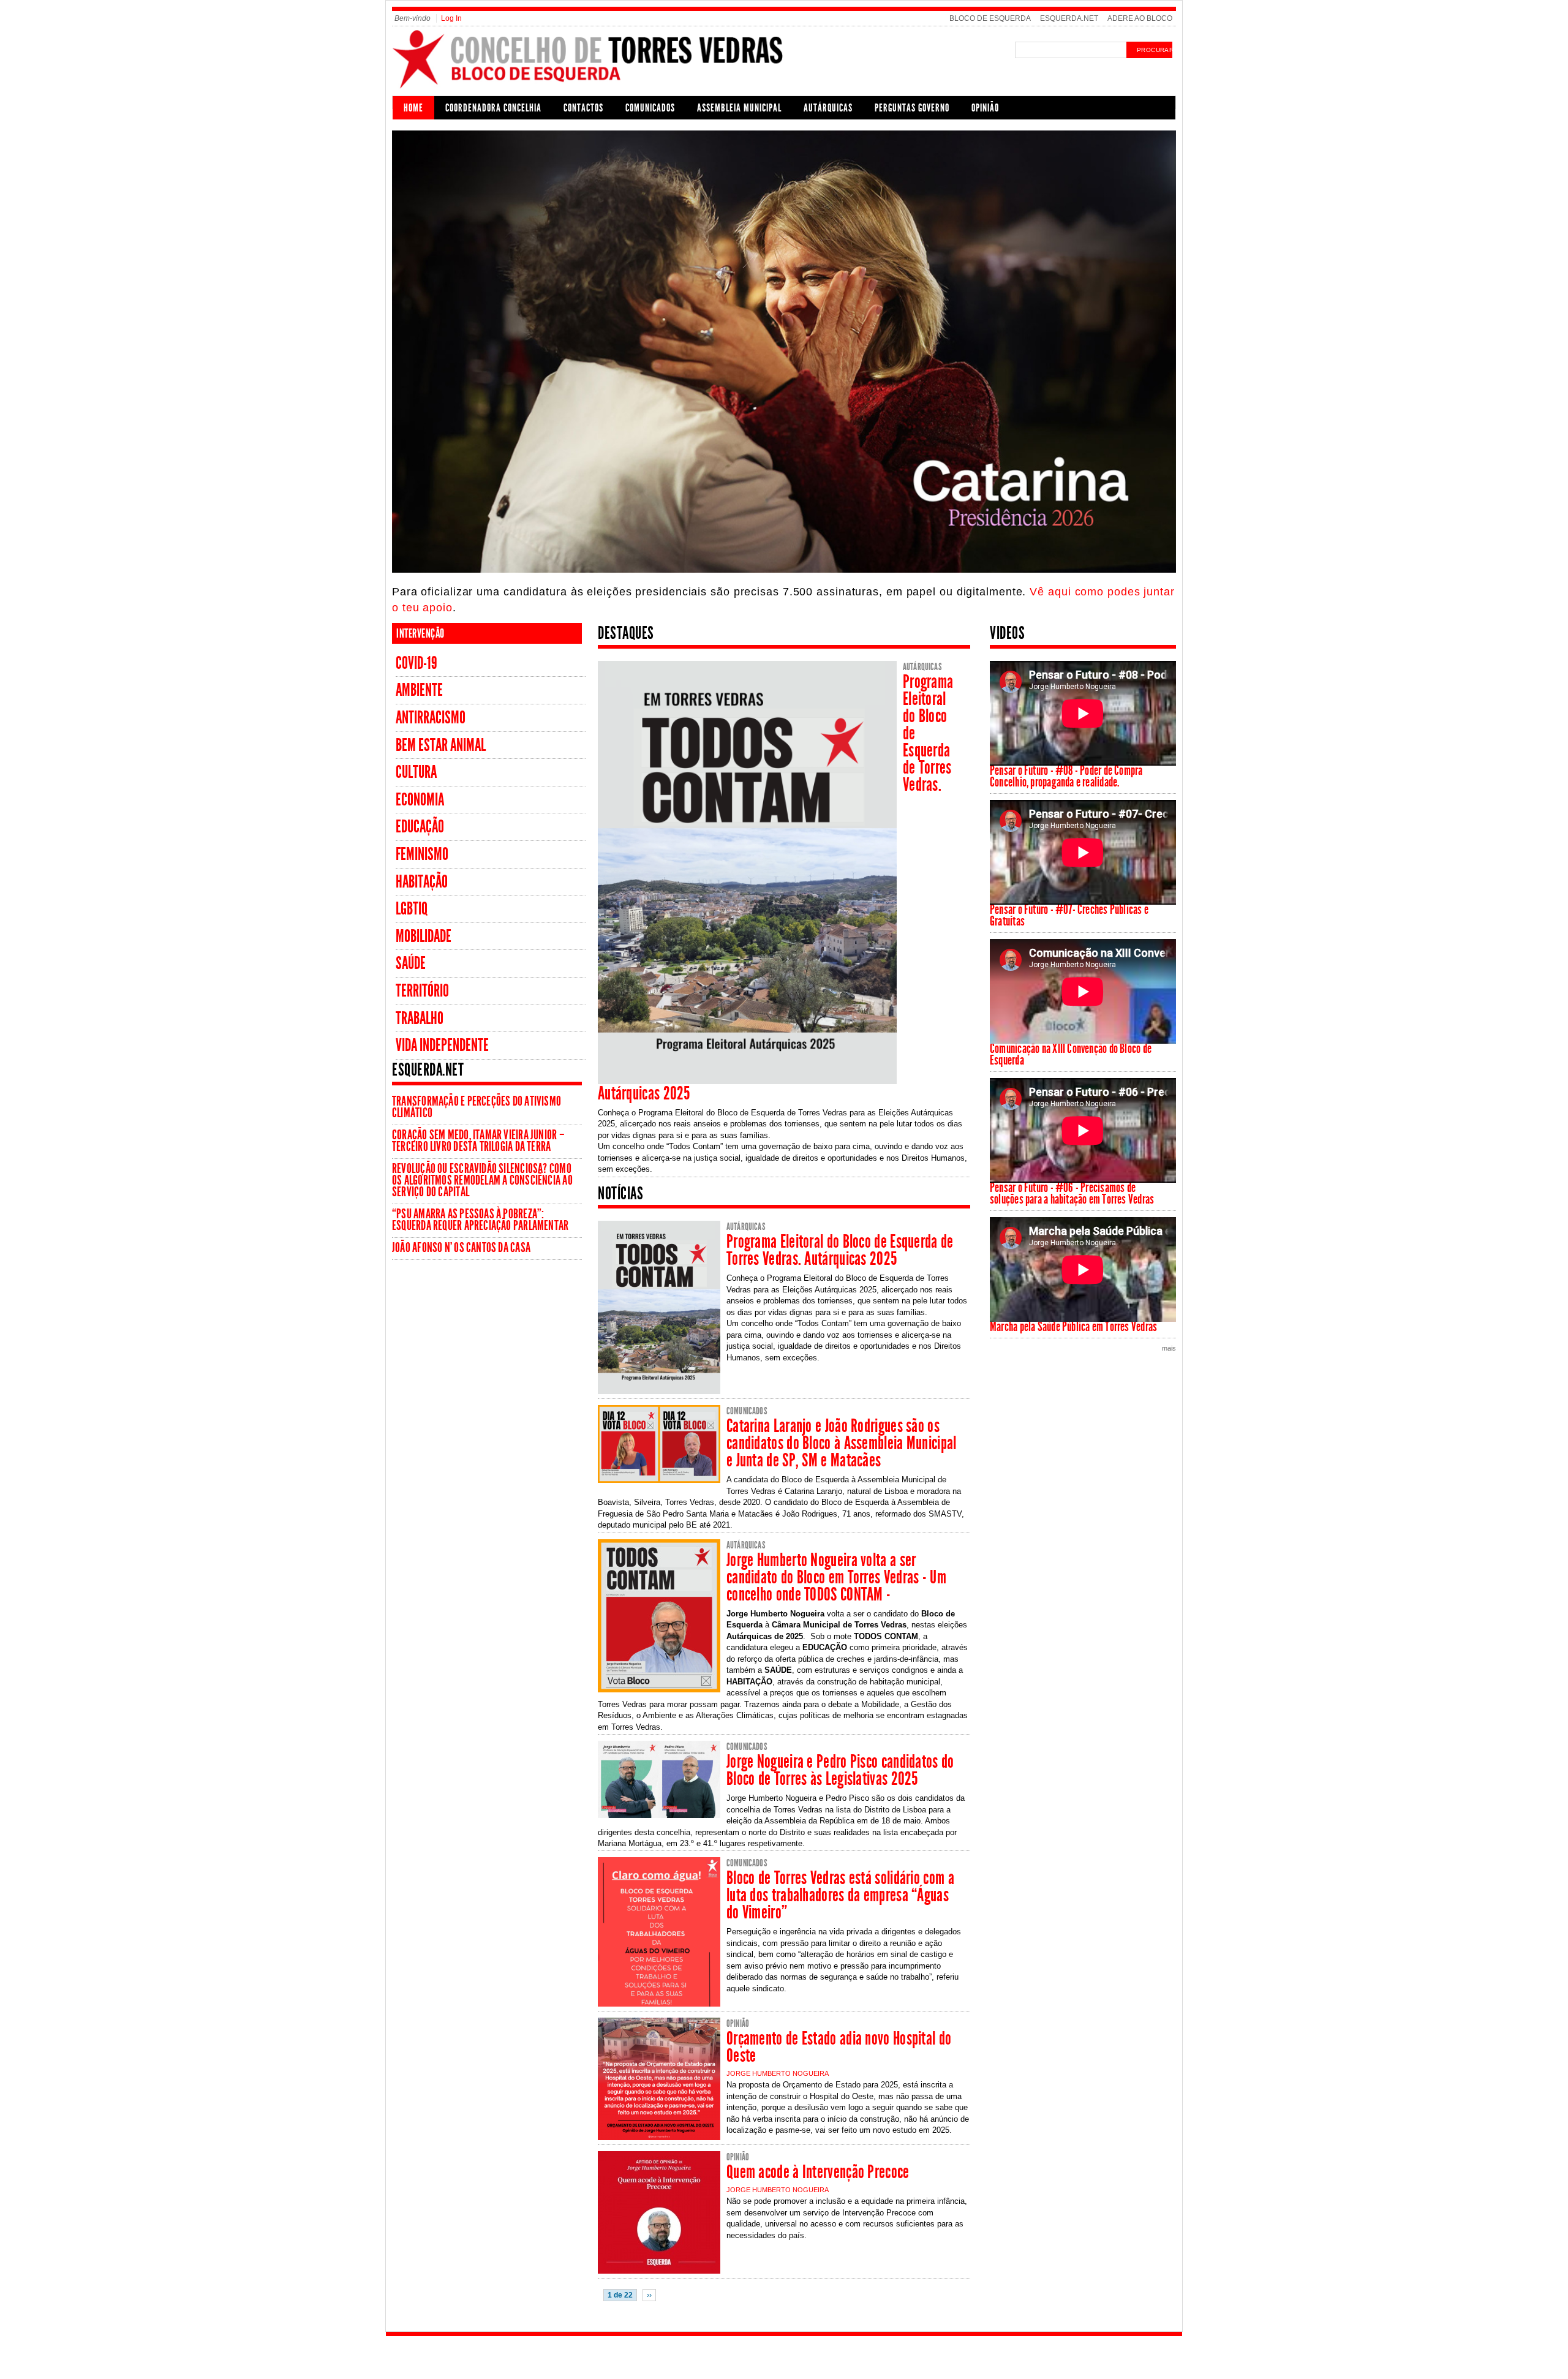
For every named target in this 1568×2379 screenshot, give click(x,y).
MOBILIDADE (424, 936)
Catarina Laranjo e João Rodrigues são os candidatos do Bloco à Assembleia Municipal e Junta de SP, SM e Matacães (842, 1443)
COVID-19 (417, 663)
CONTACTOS (583, 108)
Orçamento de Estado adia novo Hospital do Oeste (839, 2047)
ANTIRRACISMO (431, 718)
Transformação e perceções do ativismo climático (477, 1107)
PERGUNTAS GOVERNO (912, 108)
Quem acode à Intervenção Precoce (818, 2172)
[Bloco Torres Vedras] (589, 88)
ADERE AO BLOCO (1140, 18)
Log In (451, 18)
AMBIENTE (419, 690)
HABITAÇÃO (422, 882)
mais (1169, 1348)
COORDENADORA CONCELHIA (493, 108)
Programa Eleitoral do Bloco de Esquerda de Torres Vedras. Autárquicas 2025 (840, 1250)
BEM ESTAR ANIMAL (441, 745)
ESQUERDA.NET (1069, 18)
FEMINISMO (422, 854)
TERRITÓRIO (422, 991)
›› (649, 2295)
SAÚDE (411, 963)
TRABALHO (420, 1018)
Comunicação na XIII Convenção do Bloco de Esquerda (1071, 1054)
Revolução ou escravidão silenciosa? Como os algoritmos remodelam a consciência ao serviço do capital (482, 1180)
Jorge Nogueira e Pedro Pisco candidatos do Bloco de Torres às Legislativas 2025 (840, 1770)
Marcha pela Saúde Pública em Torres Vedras (1073, 1327)
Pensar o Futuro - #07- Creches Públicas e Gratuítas (1069, 915)
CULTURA (416, 772)
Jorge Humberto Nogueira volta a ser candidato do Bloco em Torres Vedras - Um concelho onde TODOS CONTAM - (836, 1577)
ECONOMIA (420, 800)
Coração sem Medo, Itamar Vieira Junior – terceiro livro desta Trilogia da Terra (478, 1141)
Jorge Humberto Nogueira (778, 2073)
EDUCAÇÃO (420, 827)
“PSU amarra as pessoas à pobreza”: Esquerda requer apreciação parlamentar (480, 1220)
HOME (413, 108)
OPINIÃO (985, 108)
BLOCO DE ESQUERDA (990, 18)
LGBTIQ (412, 909)
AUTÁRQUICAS (828, 108)
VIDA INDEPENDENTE (442, 1045)
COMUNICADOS (650, 108)
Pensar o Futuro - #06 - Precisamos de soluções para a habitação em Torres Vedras (1072, 1193)
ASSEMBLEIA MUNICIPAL (739, 108)
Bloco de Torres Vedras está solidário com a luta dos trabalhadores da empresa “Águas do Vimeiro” (840, 1895)
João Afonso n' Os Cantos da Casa (461, 1248)
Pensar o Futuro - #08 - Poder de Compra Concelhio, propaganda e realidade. (1066, 776)
